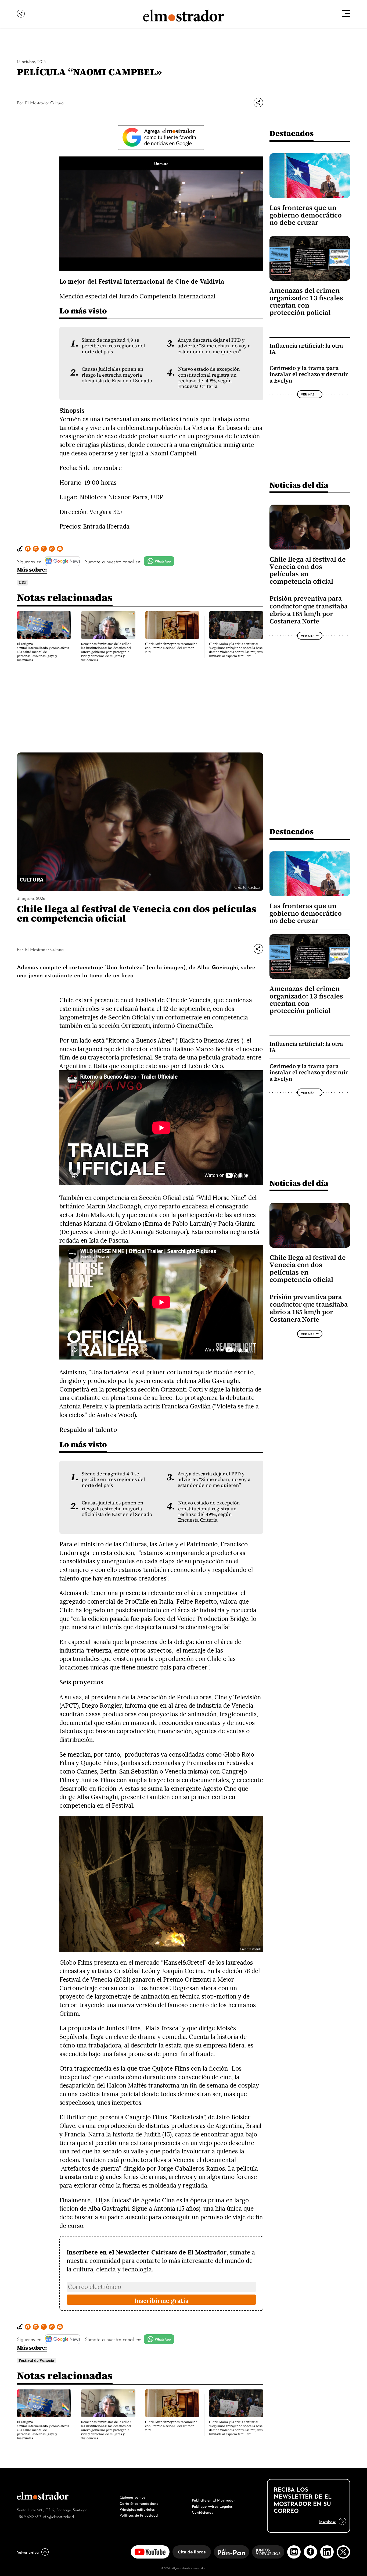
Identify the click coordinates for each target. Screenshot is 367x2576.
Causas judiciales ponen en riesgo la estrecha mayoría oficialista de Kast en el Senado (117, 375)
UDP (23, 582)
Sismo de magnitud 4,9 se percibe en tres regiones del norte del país (113, 346)
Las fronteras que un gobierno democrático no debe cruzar (306, 215)
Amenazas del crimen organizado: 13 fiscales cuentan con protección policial (306, 302)
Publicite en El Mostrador (213, 2500)
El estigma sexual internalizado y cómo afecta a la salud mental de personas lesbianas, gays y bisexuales (43, 652)
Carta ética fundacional (140, 2503)
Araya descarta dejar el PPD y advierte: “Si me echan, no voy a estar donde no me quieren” (214, 346)
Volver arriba (28, 2552)
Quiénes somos (132, 2497)
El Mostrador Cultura (44, 102)
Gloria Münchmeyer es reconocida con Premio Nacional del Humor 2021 (171, 648)
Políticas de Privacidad (139, 2515)
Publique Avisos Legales (212, 2506)
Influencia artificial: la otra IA (306, 349)
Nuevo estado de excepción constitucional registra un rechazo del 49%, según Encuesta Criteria (209, 378)
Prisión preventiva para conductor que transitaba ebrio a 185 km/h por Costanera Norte (309, 610)
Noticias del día (299, 485)
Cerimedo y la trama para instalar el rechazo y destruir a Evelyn (309, 374)
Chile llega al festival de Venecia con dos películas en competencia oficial (308, 570)
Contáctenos (202, 2512)
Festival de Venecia (36, 2361)
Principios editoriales (137, 2509)
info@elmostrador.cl (58, 2516)
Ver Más (308, 394)
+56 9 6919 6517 (29, 2516)
